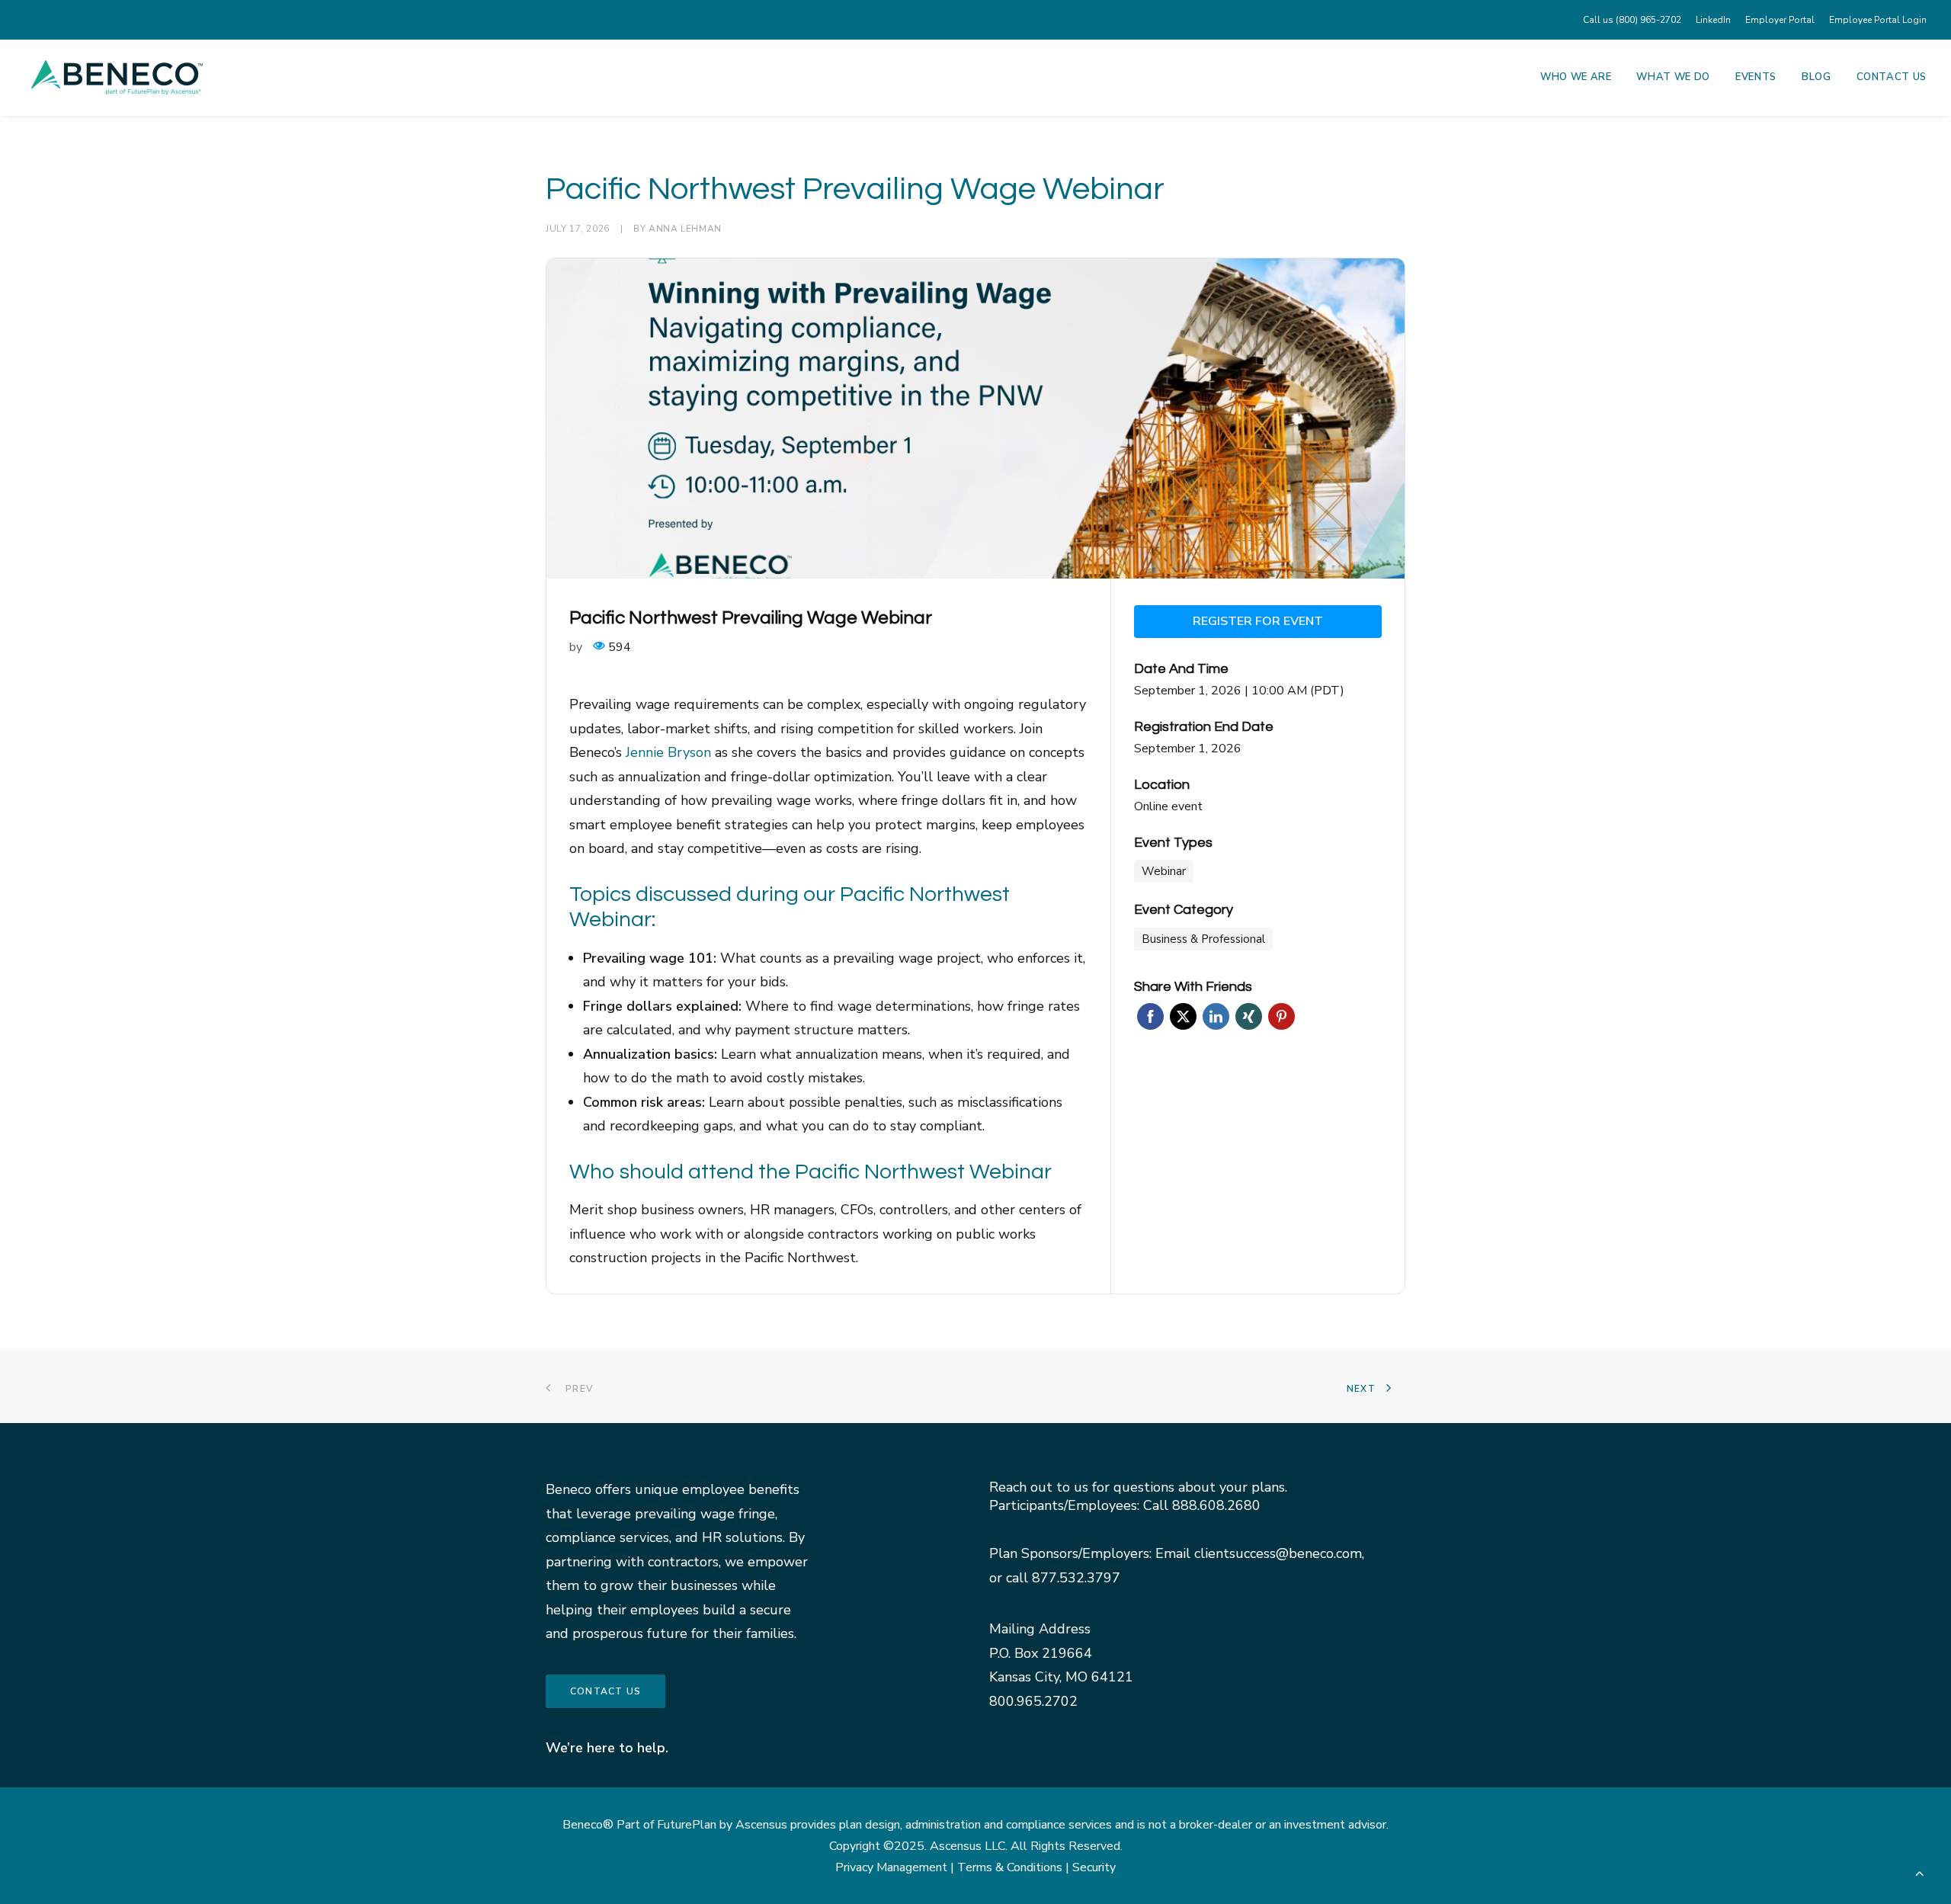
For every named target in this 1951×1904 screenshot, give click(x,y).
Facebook (1150, 1016)
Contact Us (1892, 77)
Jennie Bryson (668, 752)
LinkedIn (1713, 20)
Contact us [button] (605, 1691)
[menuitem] (1635, 20)
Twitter (1183, 1016)
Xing (1249, 1016)
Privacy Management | (896, 1867)
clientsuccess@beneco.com (1278, 1553)
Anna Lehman (685, 229)
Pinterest (1281, 1016)
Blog (1816, 77)
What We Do (1673, 77)
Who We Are (1576, 77)
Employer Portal (1780, 20)
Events (1756, 77)
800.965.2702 (1033, 1701)
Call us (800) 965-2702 (1632, 20)
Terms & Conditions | (1015, 1867)
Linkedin (1216, 1016)
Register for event (1258, 621)
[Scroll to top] (1920, 1871)
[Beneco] (117, 77)
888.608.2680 (1216, 1505)
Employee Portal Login (1878, 20)
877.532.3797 (1076, 1578)
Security (1094, 1867)
